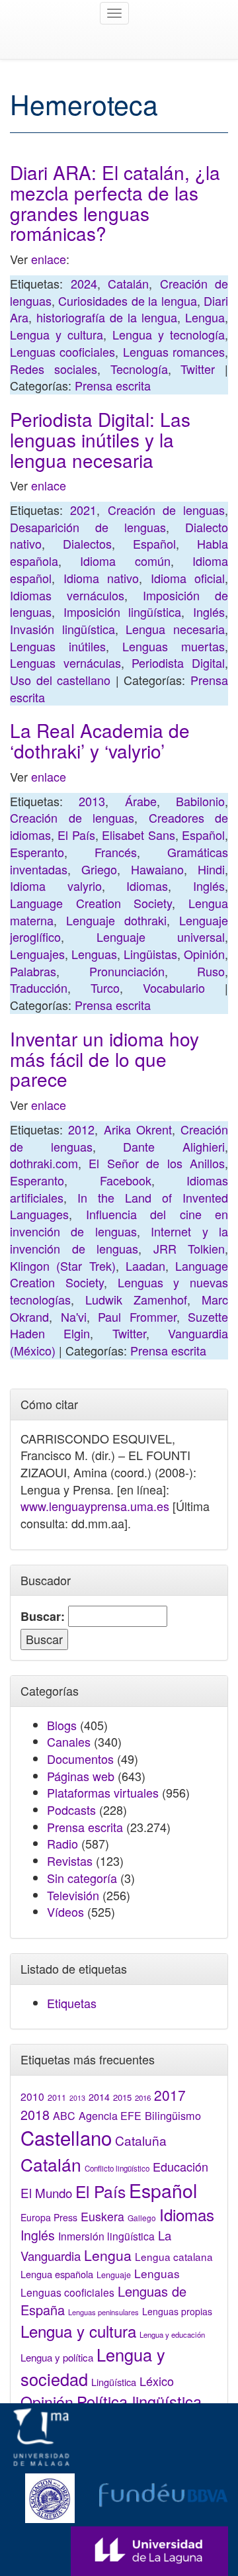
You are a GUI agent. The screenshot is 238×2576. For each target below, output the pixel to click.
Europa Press (49, 2217)
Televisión (73, 1895)
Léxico (157, 2381)
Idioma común (125, 561)
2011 (57, 2097)
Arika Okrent (138, 1129)
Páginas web (81, 1776)
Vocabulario (174, 988)
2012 (81, 1129)
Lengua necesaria (175, 629)
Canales (69, 1741)
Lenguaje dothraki (116, 920)
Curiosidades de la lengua (127, 300)
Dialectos (87, 543)
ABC (64, 2116)
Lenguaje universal (161, 937)
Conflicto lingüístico (117, 2168)
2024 (84, 283)
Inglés (209, 612)
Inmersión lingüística (106, 2236)
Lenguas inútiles (58, 646)
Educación (180, 2166)
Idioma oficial (188, 578)
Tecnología (139, 369)
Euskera (102, 2216)
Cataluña (141, 2140)
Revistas (70, 1861)
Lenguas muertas (174, 646)
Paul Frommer (137, 1316)
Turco (105, 988)
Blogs (62, 1725)
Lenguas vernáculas (65, 663)
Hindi (211, 869)
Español (154, 543)
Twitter (198, 369)
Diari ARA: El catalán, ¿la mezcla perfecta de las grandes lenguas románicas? (115, 203)
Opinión (204, 954)
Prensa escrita (113, 385)
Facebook (126, 1180)
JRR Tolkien (189, 1248)
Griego (99, 869)
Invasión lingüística (62, 629)
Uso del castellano (60, 680)
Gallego (142, 2218)
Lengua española (57, 2274)
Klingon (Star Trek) (63, 1265)
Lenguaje (114, 2275)
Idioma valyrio (56, 886)
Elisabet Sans (138, 835)
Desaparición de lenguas (88, 527)
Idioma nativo (101, 578)
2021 (83, 510)
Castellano (66, 2137)
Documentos (80, 1759)
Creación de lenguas (167, 510)
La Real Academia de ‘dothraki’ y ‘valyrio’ (100, 740)
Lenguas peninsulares (103, 2312)
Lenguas (94, 954)
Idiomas (147, 886)
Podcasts (71, 1810)
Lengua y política (57, 2357)
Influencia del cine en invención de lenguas (119, 1222)
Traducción (39, 988)
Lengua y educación (172, 2334)
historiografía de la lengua (107, 317)
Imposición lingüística (123, 612)
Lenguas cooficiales (62, 351)
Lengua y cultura (57, 334)
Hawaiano (157, 869)
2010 (32, 2096)
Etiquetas (72, 2003)
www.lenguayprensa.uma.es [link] (95, 1506)
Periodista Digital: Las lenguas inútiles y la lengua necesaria (100, 439)
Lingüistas (150, 954)
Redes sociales (54, 369)
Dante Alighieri (174, 1146)
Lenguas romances (174, 351)
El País (76, 835)
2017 (170, 2095)
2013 (92, 801)
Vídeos (65, 1911)
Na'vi (74, 1316)
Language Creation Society (91, 903)
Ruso (211, 971)
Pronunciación (127, 971)
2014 (99, 2097)
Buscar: (43, 1617)
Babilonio (200, 801)
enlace (49, 259)
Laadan (145, 1265)
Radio (62, 1843)
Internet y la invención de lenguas (119, 1240)
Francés (116, 852)
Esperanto (37, 852)
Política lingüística (139, 2401)
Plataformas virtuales (103, 1792)
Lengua (205, 317)
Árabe (141, 801)
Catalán (128, 283)
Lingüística (114, 2382)
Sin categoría (82, 1878)
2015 (122, 2097)
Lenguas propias (177, 2311)
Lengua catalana (174, 2256)
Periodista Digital (178, 663)
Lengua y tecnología (169, 334)
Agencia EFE (110, 2116)
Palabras (33, 971)
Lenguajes (37, 954)
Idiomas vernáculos (67, 595)
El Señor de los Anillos (157, 1163)
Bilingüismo (173, 2115)
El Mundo (46, 2192)
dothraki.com (44, 1163)
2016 (143, 2097)
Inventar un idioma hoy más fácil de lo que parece (104, 1059)
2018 (35, 2114)
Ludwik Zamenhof (136, 1299)
